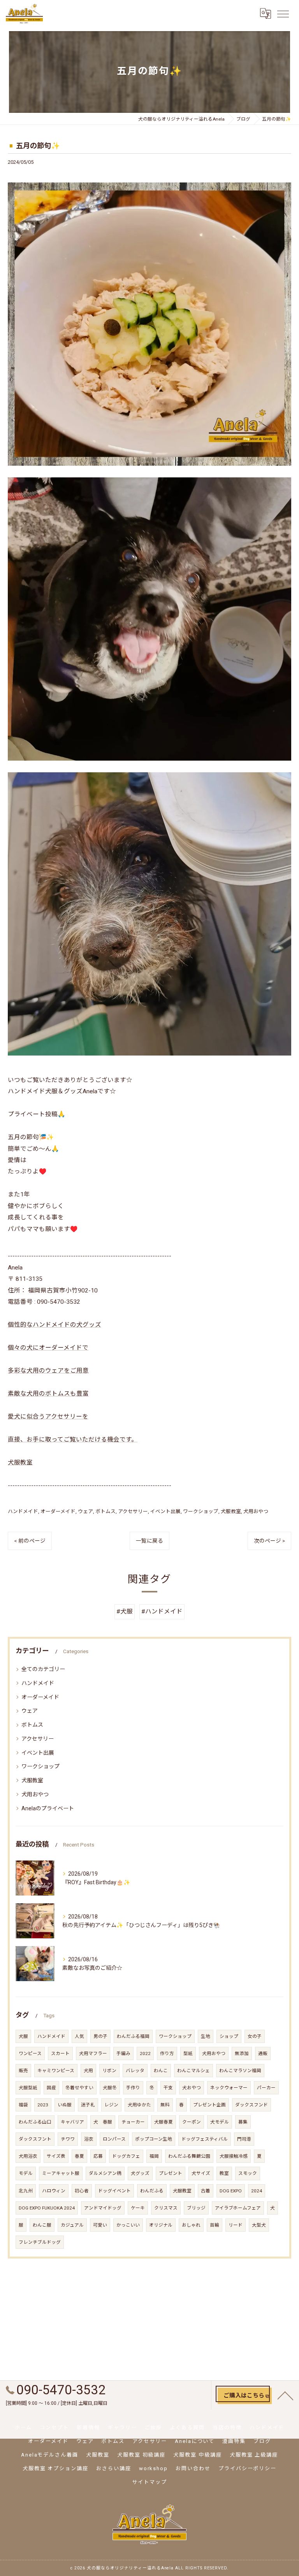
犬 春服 (103, 2122)
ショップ (229, 2036)
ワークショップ (201, 1511)
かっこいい (128, 2225)
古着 (206, 2191)
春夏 (79, 2156)
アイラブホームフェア (238, 2208)
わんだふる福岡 (133, 2036)
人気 (79, 2036)
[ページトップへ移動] (285, 2395)
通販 (263, 2053)
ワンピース (30, 2053)
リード (236, 2225)
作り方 (167, 2053)
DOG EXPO (231, 2191)
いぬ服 (65, 2105)
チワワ (68, 2139)
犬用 (88, 2071)
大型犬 (259, 2225)
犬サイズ (201, 2173)
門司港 (244, 2139)
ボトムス (106, 1511)
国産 (51, 2088)
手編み (123, 2053)
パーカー (266, 2088)
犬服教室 (20, 1462)
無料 (165, 2105)
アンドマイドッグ (103, 2208)
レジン (111, 2105)
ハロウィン (54, 2191)
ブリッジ (196, 2208)
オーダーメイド (58, 1511)
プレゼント (171, 2173)
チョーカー (133, 2122)
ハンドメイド (23, 1511)
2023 (43, 2105)
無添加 (242, 2053)
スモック (248, 2173)
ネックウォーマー (229, 2088)
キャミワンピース (56, 2071)
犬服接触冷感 (234, 2156)
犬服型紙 (28, 2088)
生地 (206, 2036)
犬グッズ (140, 2173)
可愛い (100, 2225)
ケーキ (138, 2208)
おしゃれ (191, 2225)
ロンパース (114, 2139)
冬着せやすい (79, 2088)
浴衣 (89, 2139)
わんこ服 (42, 2225)
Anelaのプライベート (48, 1808)
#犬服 (125, 1612)
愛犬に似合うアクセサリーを (48, 1417)
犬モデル (220, 2122)
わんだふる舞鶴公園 (189, 2156)
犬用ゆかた (139, 2105)
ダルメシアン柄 (105, 2173)
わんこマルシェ (193, 2071)
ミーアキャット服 (61, 2173)
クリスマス (166, 2208)
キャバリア (72, 2122)
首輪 (215, 2225)
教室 (224, 2173)
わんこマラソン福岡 (240, 2071)
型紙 (188, 2053)
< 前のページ (30, 1541)
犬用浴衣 (28, 2156)
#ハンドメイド (162, 1612)
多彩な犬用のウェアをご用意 (48, 1371)
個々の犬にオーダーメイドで (48, 1348)
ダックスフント (35, 2139)
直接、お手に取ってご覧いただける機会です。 (73, 1440)
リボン (109, 2071)
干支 (168, 2088)
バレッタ (135, 2071)
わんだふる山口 (35, 2122)
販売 (23, 2071)
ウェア (85, 1511)
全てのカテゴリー (43, 1669)
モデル (26, 2173)
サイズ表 (56, 2156)
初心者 (82, 2191)
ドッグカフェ (126, 2156)
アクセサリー (133, 1511)
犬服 (23, 2036)
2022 (145, 2053)
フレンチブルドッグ (40, 2242)
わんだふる (152, 2191)
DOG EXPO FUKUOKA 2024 (47, 2208)
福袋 (23, 2105)
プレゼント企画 (209, 2105)
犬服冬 (110, 2088)
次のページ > (269, 1541)
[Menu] (283, 14)
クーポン (192, 2122)
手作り (133, 2088)
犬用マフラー (93, 2053)
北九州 (26, 2191)
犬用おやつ (256, 1511)
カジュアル (72, 2225)
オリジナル (161, 2225)
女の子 (255, 2036)
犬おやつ (192, 2088)
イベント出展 (165, 1511)
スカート (60, 2053)
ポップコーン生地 (154, 2139)
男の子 (100, 2036)
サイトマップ (149, 2482)
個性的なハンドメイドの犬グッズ (55, 1325)
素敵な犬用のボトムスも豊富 (48, 1394)
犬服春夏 (164, 2122)
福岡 (154, 2156)
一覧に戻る (149, 1541)
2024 (257, 2191)
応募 (98, 2156)
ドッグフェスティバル (205, 2139)
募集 (243, 2122)
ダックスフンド (252, 2105)
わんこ (161, 2071)
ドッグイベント (114, 2191)
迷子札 (88, 2105)
